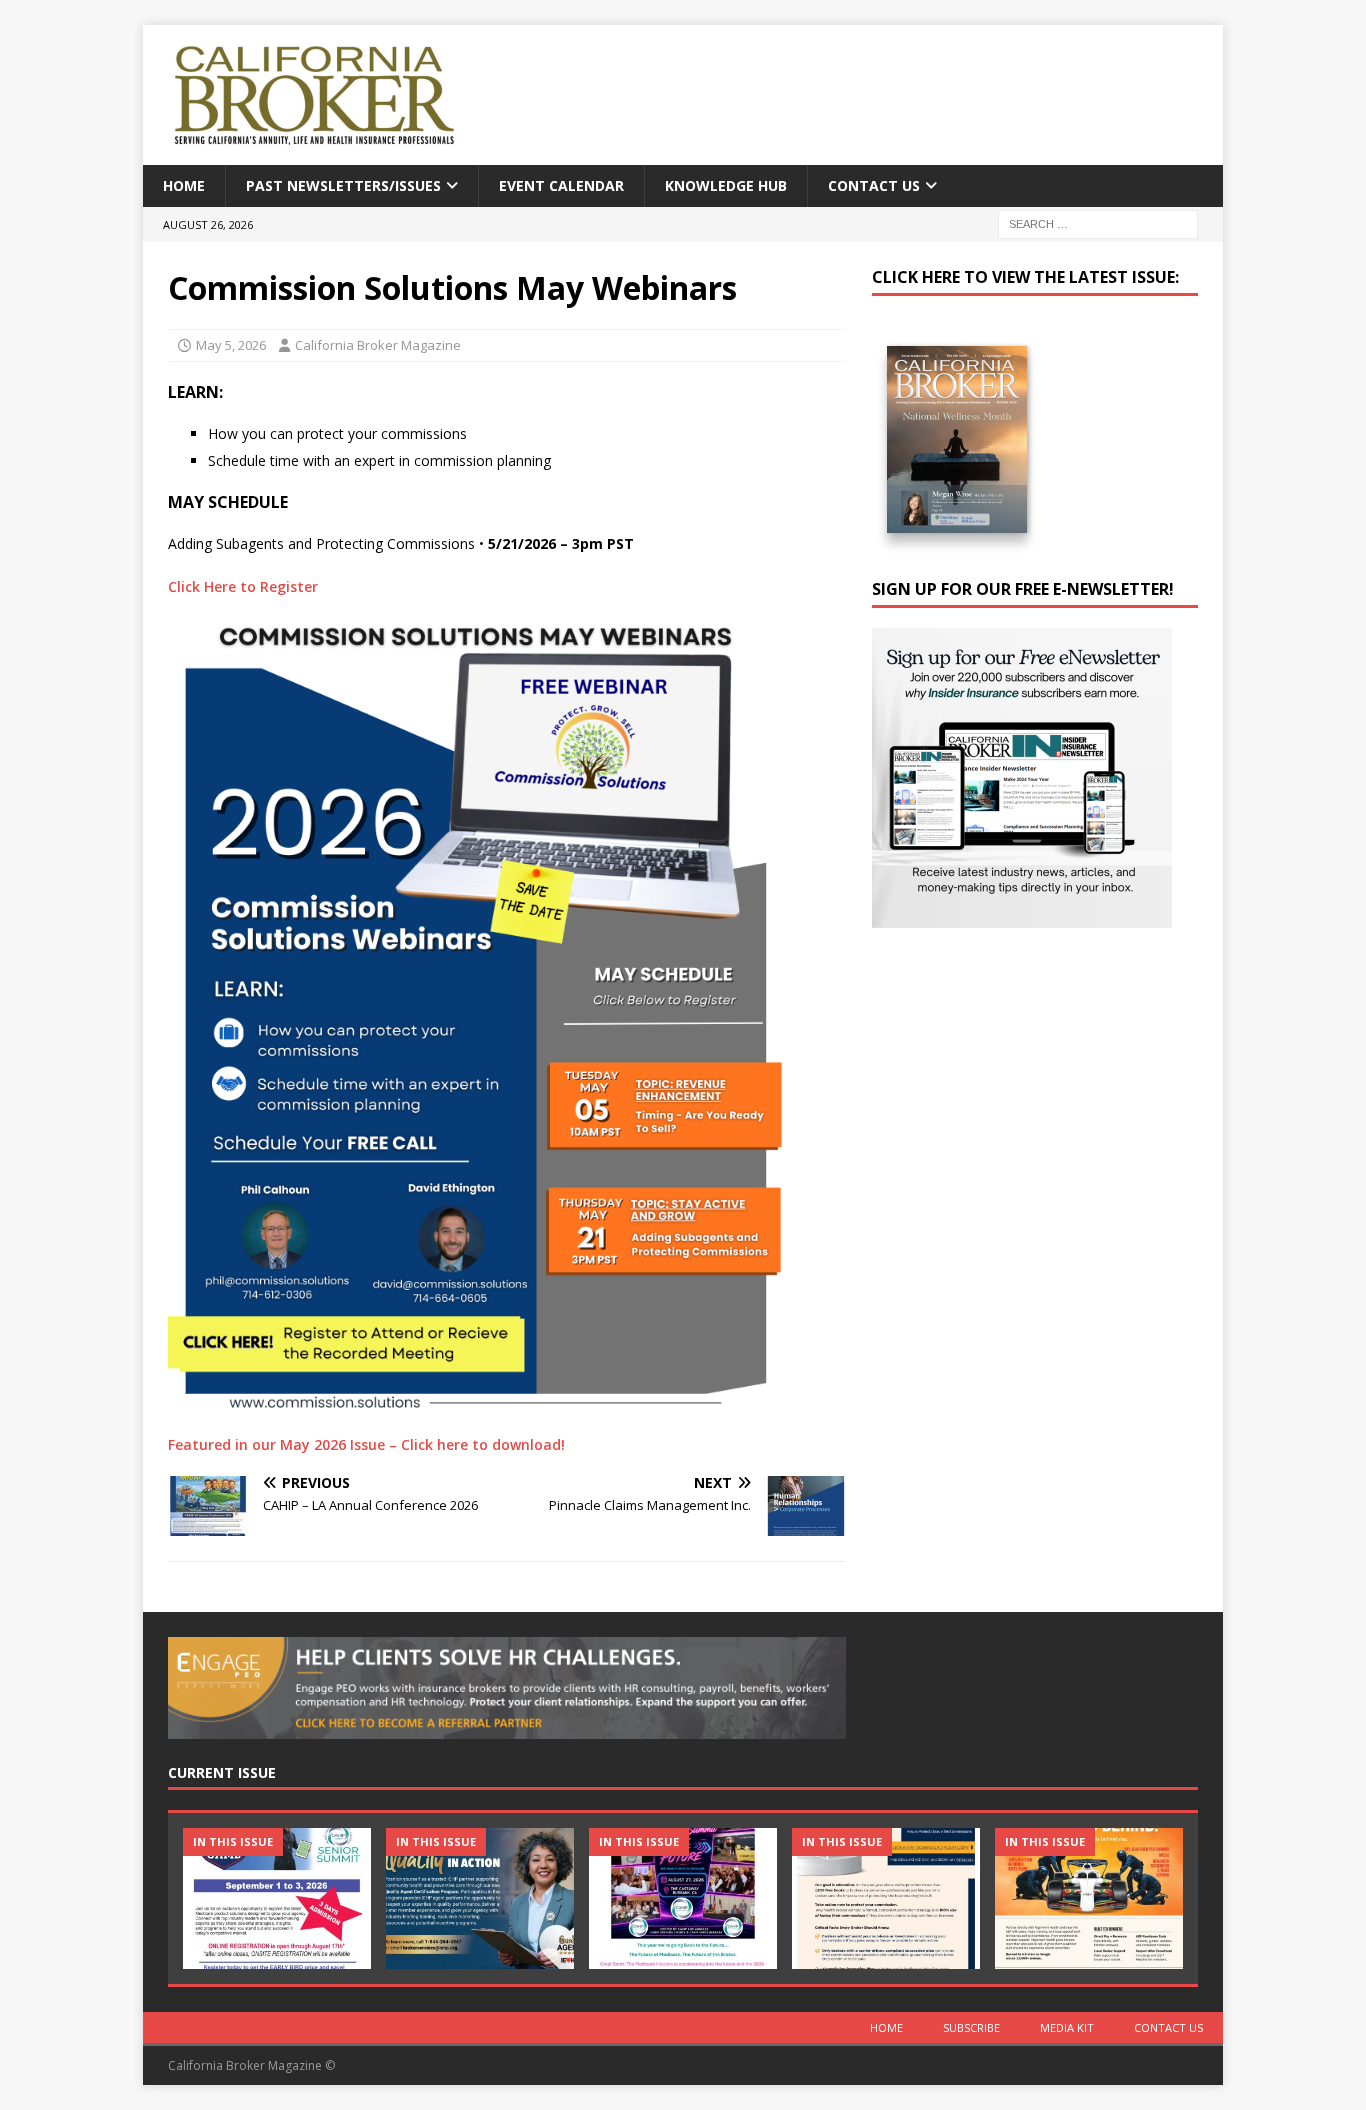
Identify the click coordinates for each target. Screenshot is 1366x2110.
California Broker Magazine (378, 345)
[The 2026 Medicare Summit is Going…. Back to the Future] (683, 1898)
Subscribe (971, 2027)
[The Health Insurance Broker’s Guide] (886, 1898)
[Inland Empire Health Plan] (480, 1898)
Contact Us (874, 185)
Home (184, 185)
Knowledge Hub (726, 185)
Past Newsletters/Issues (343, 185)
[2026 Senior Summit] (277, 1898)
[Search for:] (1098, 223)
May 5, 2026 (231, 345)
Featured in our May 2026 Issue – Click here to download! (366, 1444)
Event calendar (561, 185)
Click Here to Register (243, 586)
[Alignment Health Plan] (1089, 1898)
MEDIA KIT (1067, 2027)
